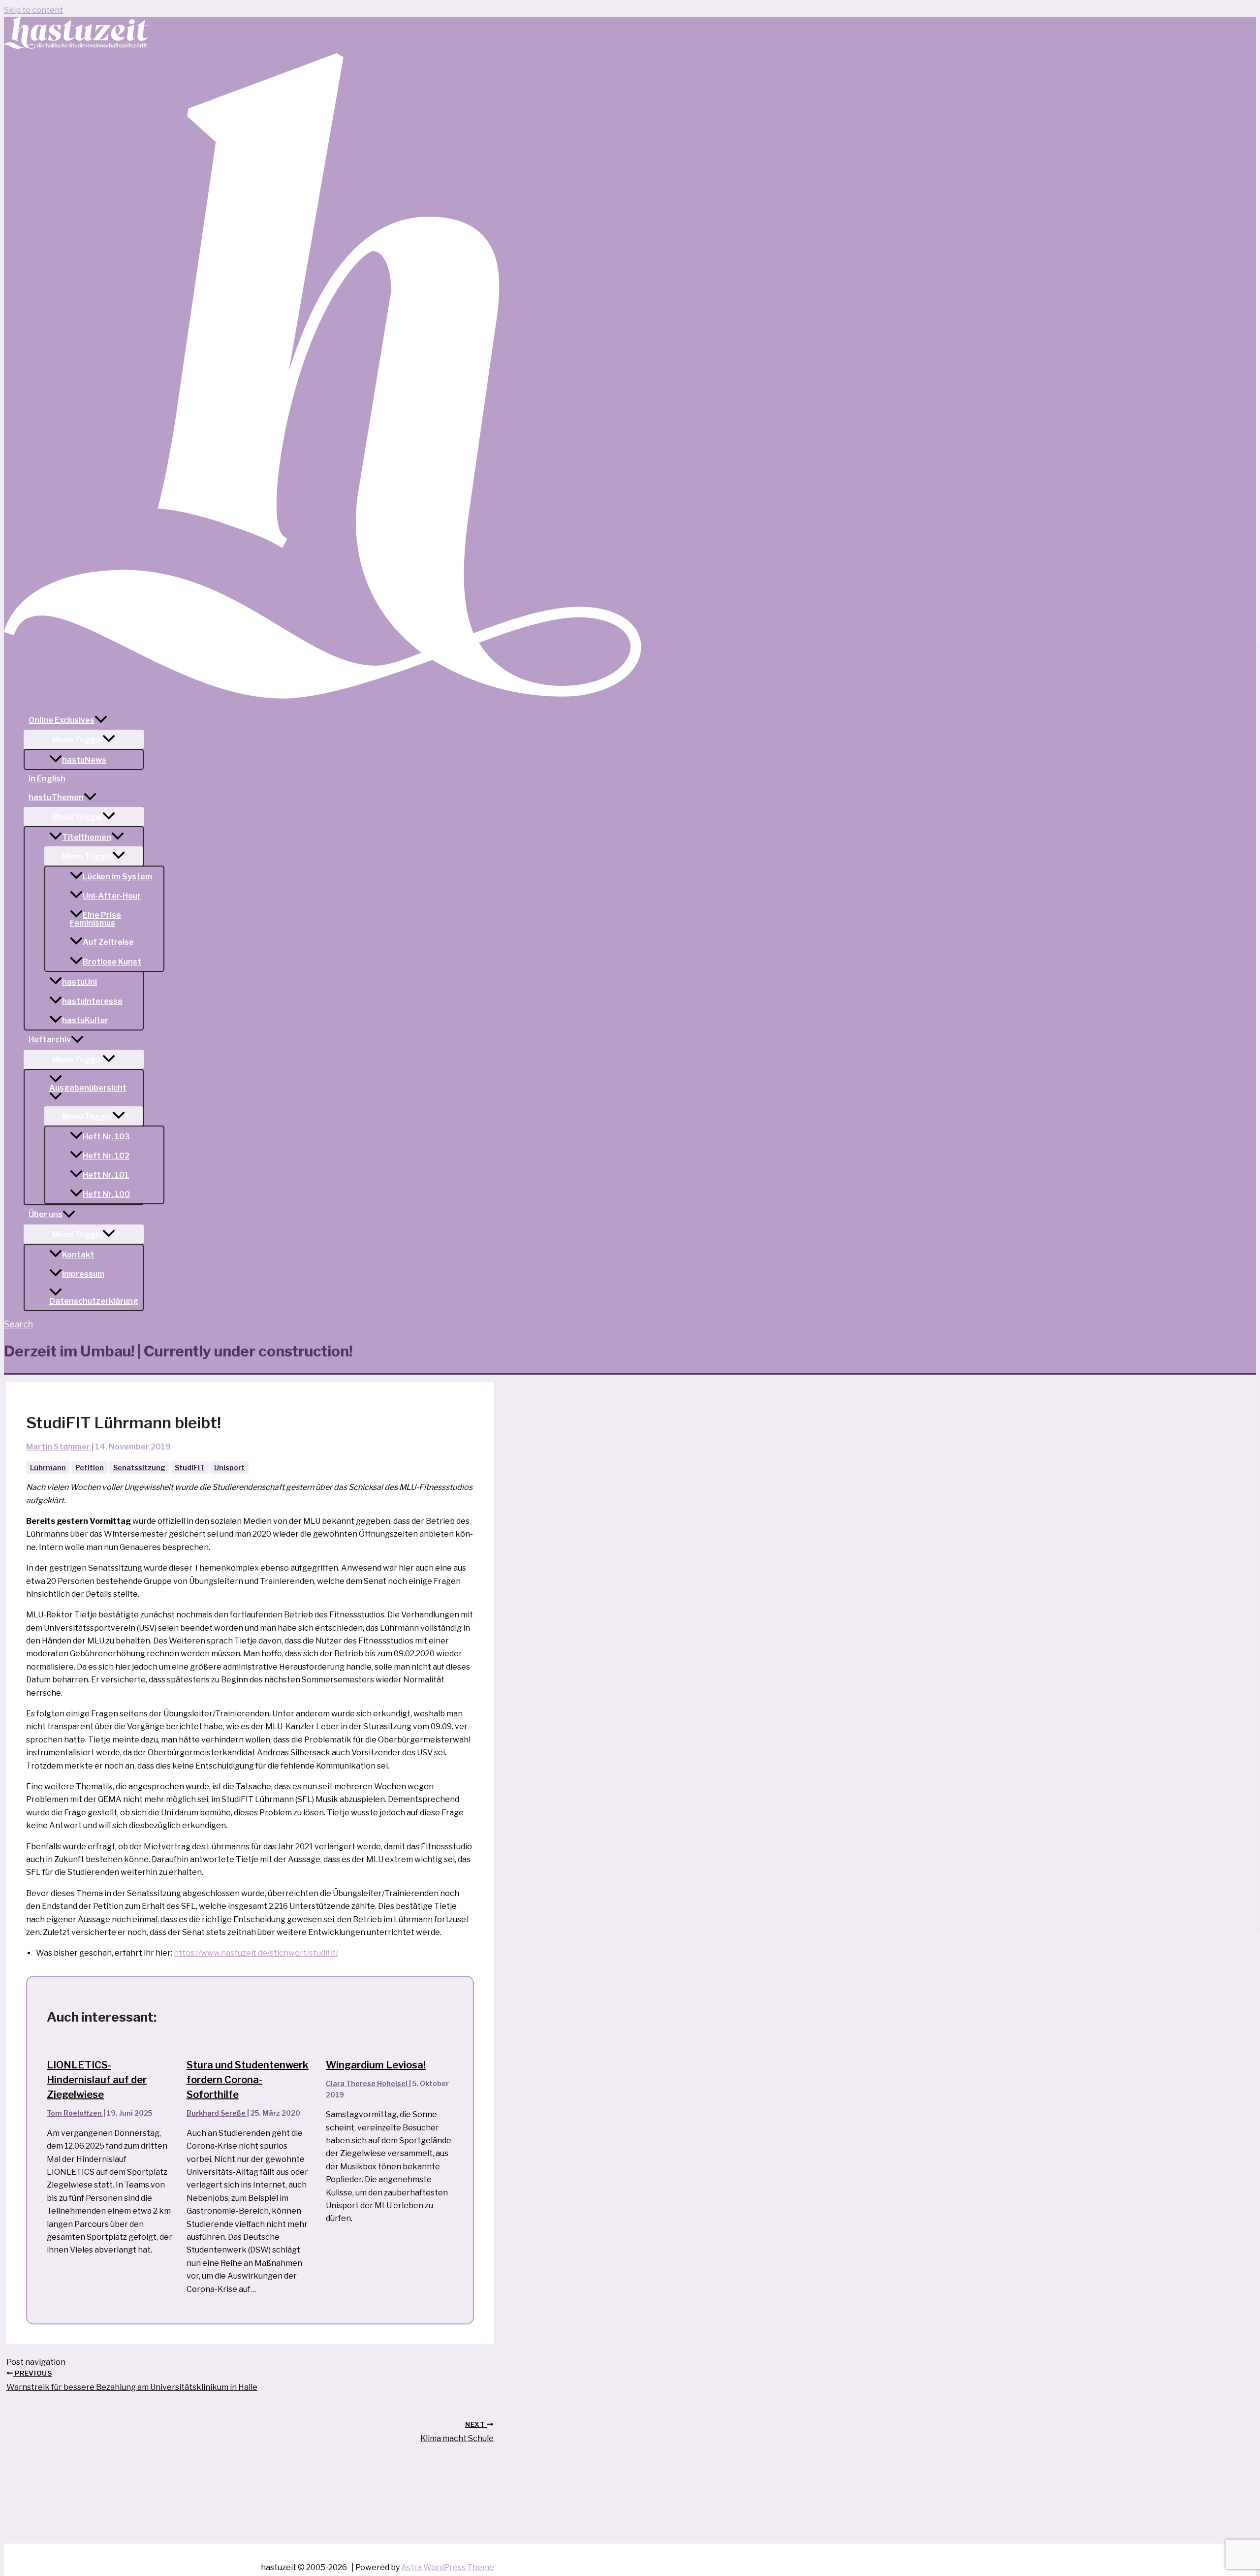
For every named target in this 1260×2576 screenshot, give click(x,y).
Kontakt (78, 1255)
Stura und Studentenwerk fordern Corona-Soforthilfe (248, 2080)
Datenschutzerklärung (94, 1301)
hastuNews (84, 760)
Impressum (83, 1274)
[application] (101, 720)
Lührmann (48, 1467)
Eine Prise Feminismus (95, 919)
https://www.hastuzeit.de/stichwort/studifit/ (256, 1953)
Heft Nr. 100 (106, 1194)
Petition (90, 1467)
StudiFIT (190, 1467)
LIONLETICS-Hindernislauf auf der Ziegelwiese (97, 2080)
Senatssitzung (139, 1467)
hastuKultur (85, 1020)
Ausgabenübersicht (88, 1088)
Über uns (46, 1214)
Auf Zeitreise (108, 943)
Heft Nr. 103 (106, 1137)
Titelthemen (87, 837)
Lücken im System (117, 877)
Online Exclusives (62, 720)
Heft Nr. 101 (106, 1175)
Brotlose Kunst (112, 962)
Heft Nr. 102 (106, 1156)
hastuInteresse (92, 1001)
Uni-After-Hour (112, 896)
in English (47, 779)
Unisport (229, 1467)
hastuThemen (56, 797)
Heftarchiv (50, 1040)
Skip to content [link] (33, 10)
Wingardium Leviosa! (376, 2065)
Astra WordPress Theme (448, 2567)
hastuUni (79, 982)
